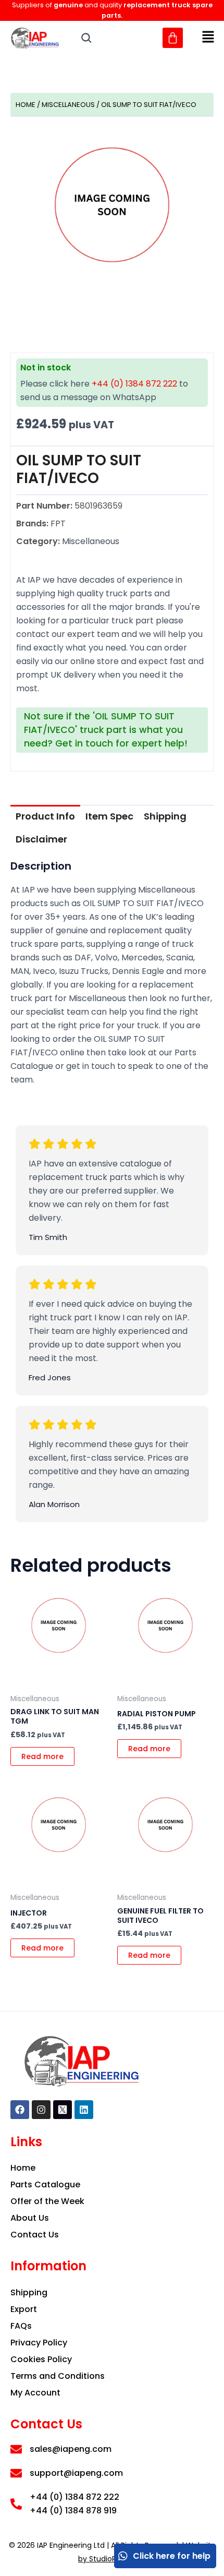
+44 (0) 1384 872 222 (134, 384)
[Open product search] (86, 38)
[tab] (45, 816)
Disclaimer (41, 839)
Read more (42, 1756)
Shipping (165, 816)
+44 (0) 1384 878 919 (73, 2511)
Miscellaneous (68, 105)
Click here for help (172, 2556)
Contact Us (35, 2235)
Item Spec (109, 816)
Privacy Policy (39, 2343)
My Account (35, 2393)
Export (24, 2309)
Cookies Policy (41, 2359)
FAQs (21, 2326)
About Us (30, 2218)
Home (26, 105)
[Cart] (173, 38)
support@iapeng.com (76, 2473)
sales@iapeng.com (71, 2449)
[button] (208, 38)
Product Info (45, 816)
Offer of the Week (47, 2201)
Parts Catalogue (45, 2184)
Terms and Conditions (58, 2376)
